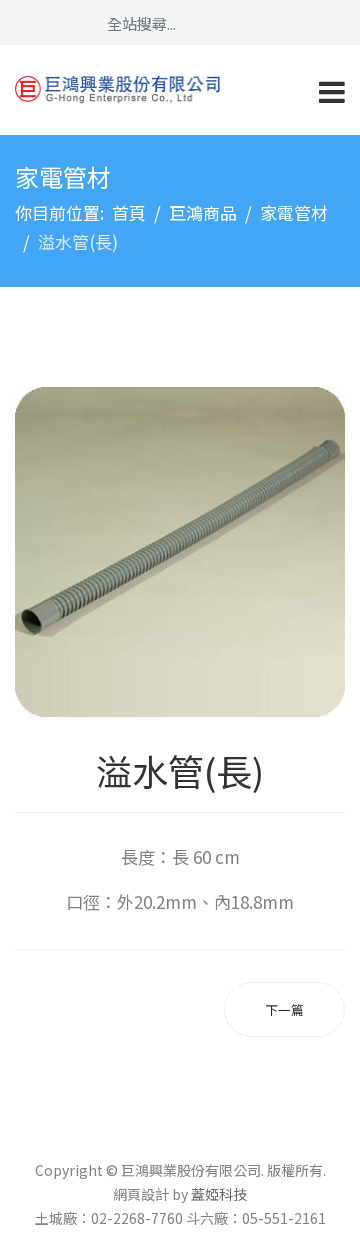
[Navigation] (332, 90)
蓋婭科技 (219, 1194)
